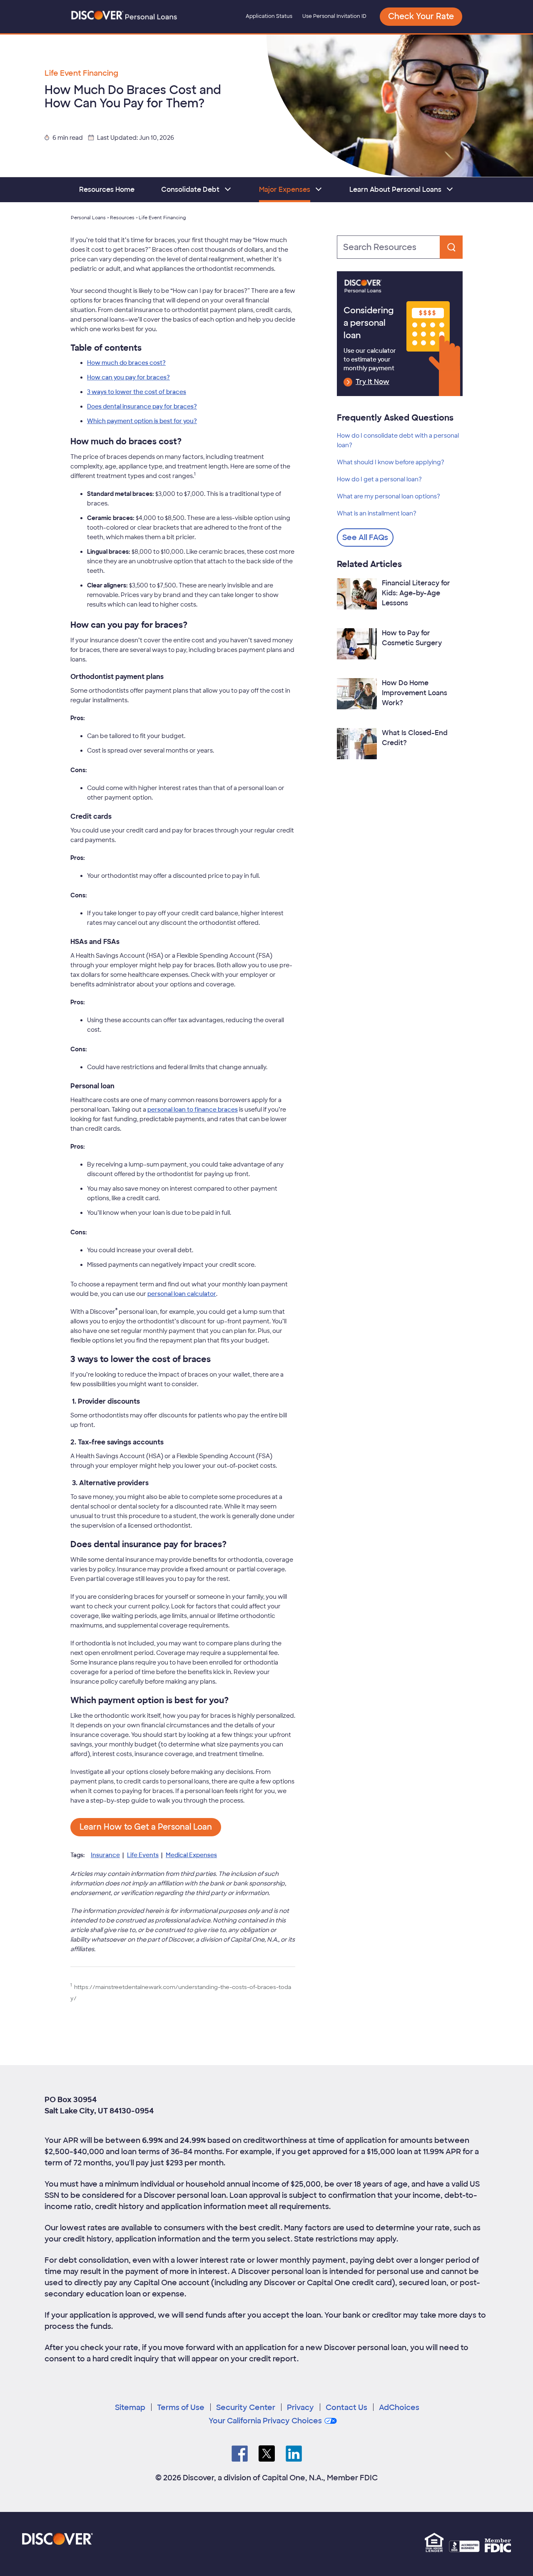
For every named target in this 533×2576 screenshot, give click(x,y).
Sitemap (130, 2408)
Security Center (246, 2408)
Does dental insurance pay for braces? (142, 406)
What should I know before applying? (391, 462)
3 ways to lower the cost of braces (137, 392)
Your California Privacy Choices (265, 2421)
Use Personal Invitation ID (334, 16)
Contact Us (346, 2408)
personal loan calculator (182, 1294)
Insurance (105, 1855)
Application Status (269, 16)
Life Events (143, 1855)
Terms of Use (181, 2408)
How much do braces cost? (126, 363)
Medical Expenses (191, 1855)
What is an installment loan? (377, 513)
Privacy (300, 2408)
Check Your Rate (421, 16)
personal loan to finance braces (193, 1110)
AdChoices (399, 2408)
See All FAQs (365, 537)
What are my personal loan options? (389, 496)
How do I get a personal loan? (379, 479)
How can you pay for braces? (128, 377)
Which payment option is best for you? (142, 421)
